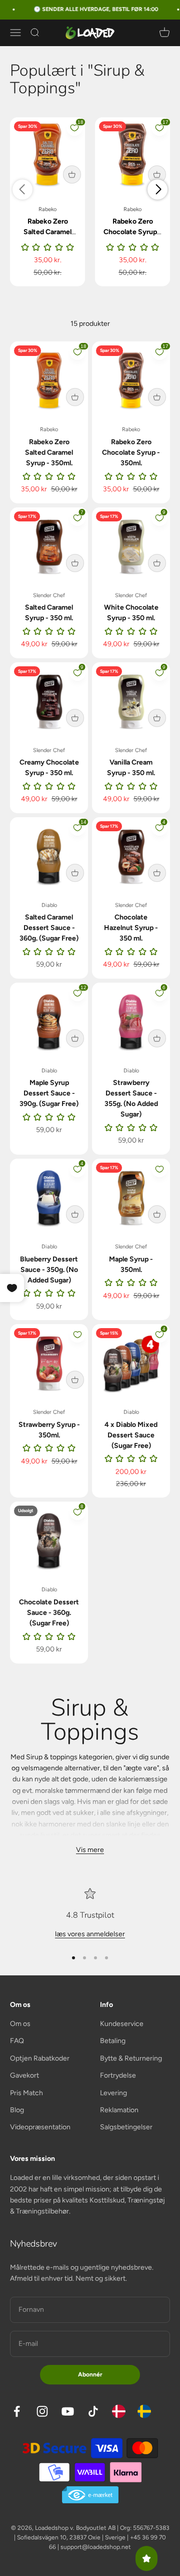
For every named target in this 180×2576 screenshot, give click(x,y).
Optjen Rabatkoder (40, 2058)
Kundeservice (122, 2024)
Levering (113, 2093)
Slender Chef (49, 595)
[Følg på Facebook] (17, 2411)
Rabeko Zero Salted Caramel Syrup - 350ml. (47, 232)
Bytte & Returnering (131, 2058)
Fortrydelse (118, 2075)
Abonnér (90, 2374)
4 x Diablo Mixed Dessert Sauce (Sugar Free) (131, 1435)
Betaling (113, 2041)
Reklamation (119, 2110)
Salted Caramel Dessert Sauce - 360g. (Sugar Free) (49, 928)
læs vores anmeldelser (90, 1934)
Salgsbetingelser (126, 2127)
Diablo (49, 905)
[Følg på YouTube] (68, 2411)
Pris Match (26, 2093)
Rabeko (47, 209)
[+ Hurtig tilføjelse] (72, 174)
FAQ (17, 2041)
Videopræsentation (40, 2127)
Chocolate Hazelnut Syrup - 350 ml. (131, 928)
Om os (20, 2024)
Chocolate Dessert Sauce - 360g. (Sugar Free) (49, 1613)
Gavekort (24, 2075)
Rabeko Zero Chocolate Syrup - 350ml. (132, 232)
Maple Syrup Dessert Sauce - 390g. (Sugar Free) (49, 1093)
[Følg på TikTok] (93, 2411)
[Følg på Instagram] (42, 2411)
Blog (17, 2110)
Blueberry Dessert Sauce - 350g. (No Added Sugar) (49, 1270)
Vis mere (90, 1850)
